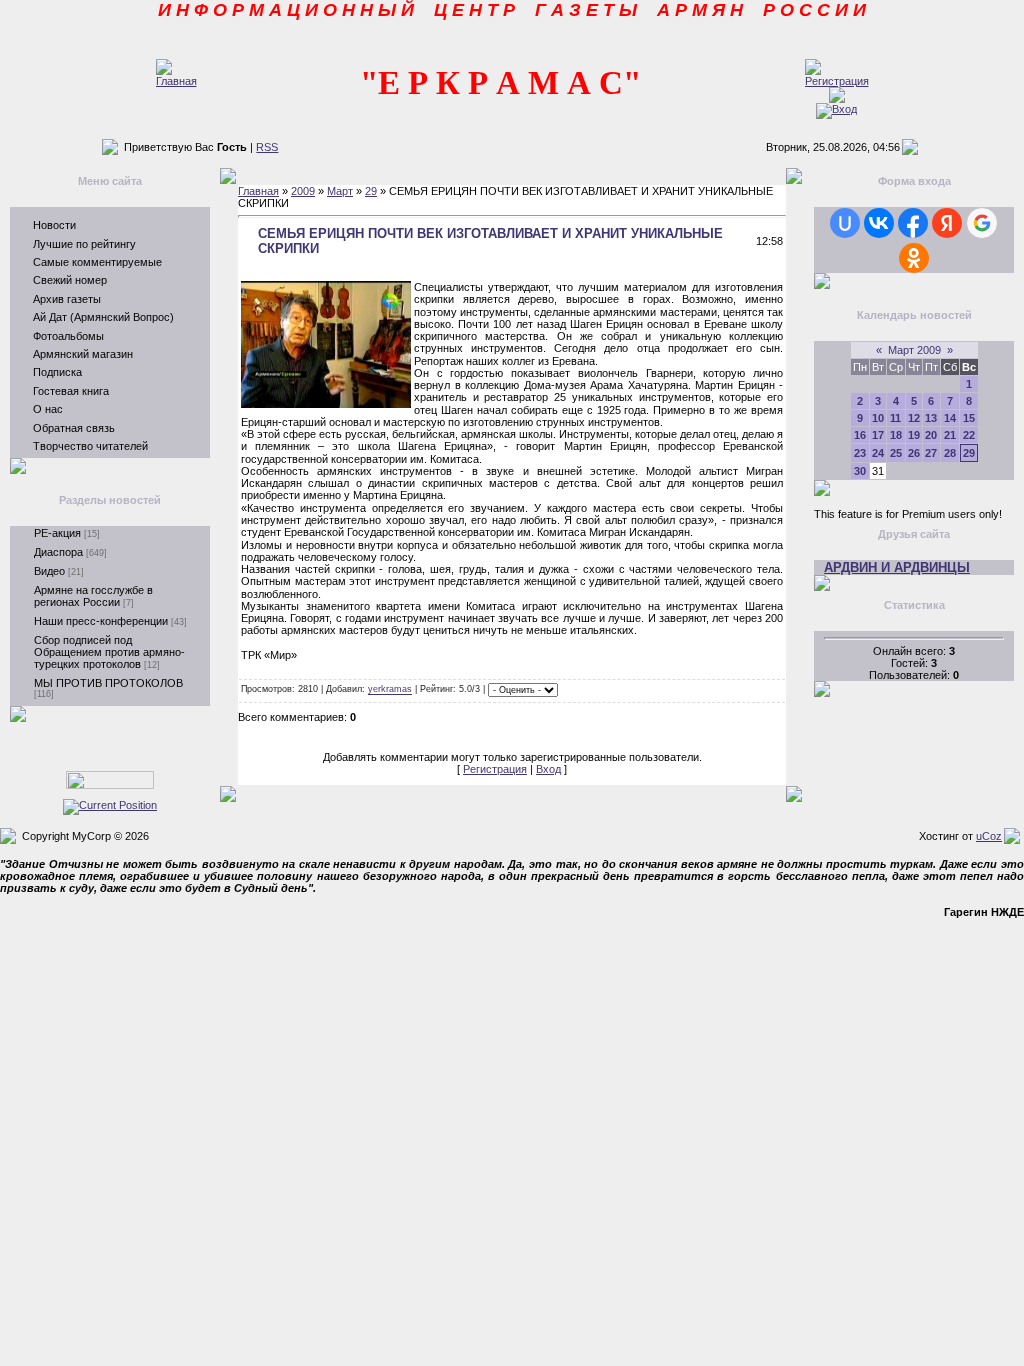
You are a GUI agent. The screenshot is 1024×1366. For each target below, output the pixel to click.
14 (950, 418)
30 (860, 471)
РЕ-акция (57, 533)
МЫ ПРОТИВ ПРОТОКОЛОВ (108, 683)
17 (878, 435)
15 (969, 418)
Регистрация (495, 769)
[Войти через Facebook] (913, 223)
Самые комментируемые (97, 262)
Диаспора (58, 552)
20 (931, 435)
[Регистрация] (837, 81)
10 (878, 418)
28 (950, 453)
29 (371, 191)
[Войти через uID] (845, 223)
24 (878, 453)
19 (914, 435)
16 (860, 435)
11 (895, 418)
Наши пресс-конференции (101, 621)
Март (340, 191)
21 (950, 435)
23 (860, 453)
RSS (267, 147)
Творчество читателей (90, 446)
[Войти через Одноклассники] (914, 258)
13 (931, 418)
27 (931, 453)
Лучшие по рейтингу (84, 244)
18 (896, 435)
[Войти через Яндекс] (947, 223)
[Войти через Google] (982, 223)
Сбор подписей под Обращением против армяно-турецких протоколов (109, 652)
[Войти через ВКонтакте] (879, 223)
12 (914, 418)
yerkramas (390, 690)
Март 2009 (914, 350)
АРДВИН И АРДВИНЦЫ (897, 567)
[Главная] (176, 81)
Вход (548, 769)
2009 (303, 191)
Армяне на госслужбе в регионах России (93, 596)
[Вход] (836, 109)
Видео (49, 571)
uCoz (989, 836)
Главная (258, 191)
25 (896, 453)
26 (914, 453)
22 (969, 435)
